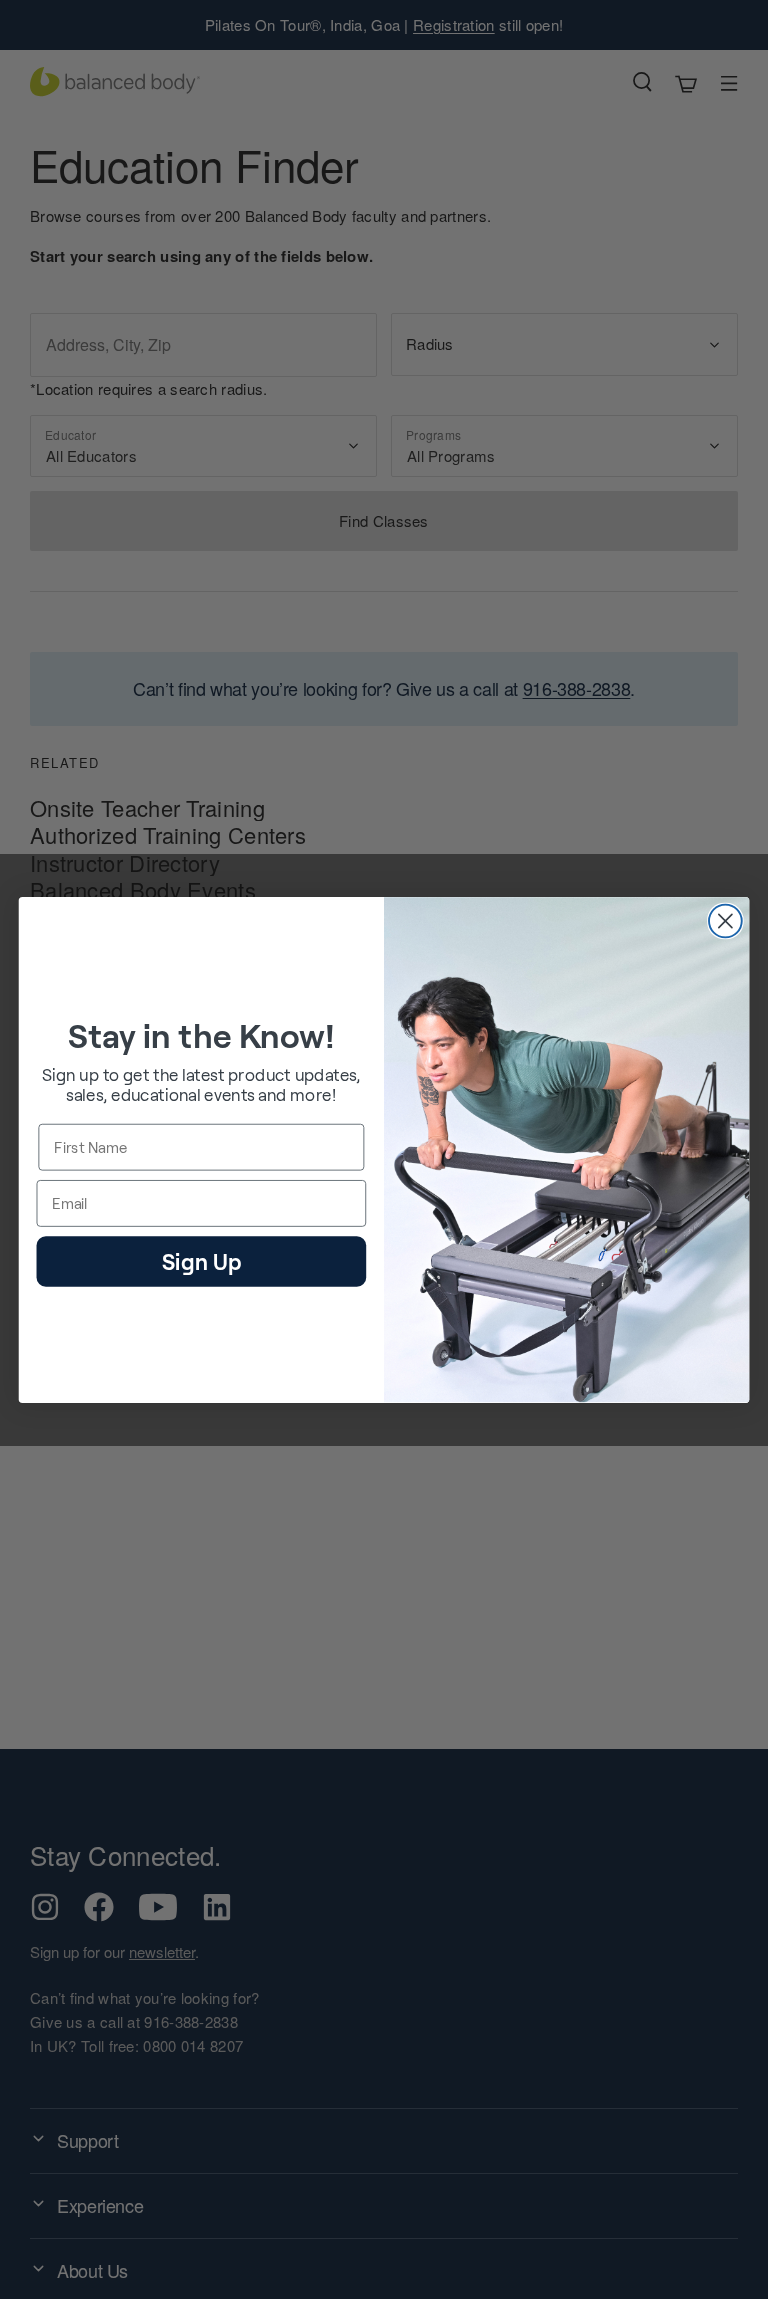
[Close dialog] (725, 920)
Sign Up (201, 1259)
